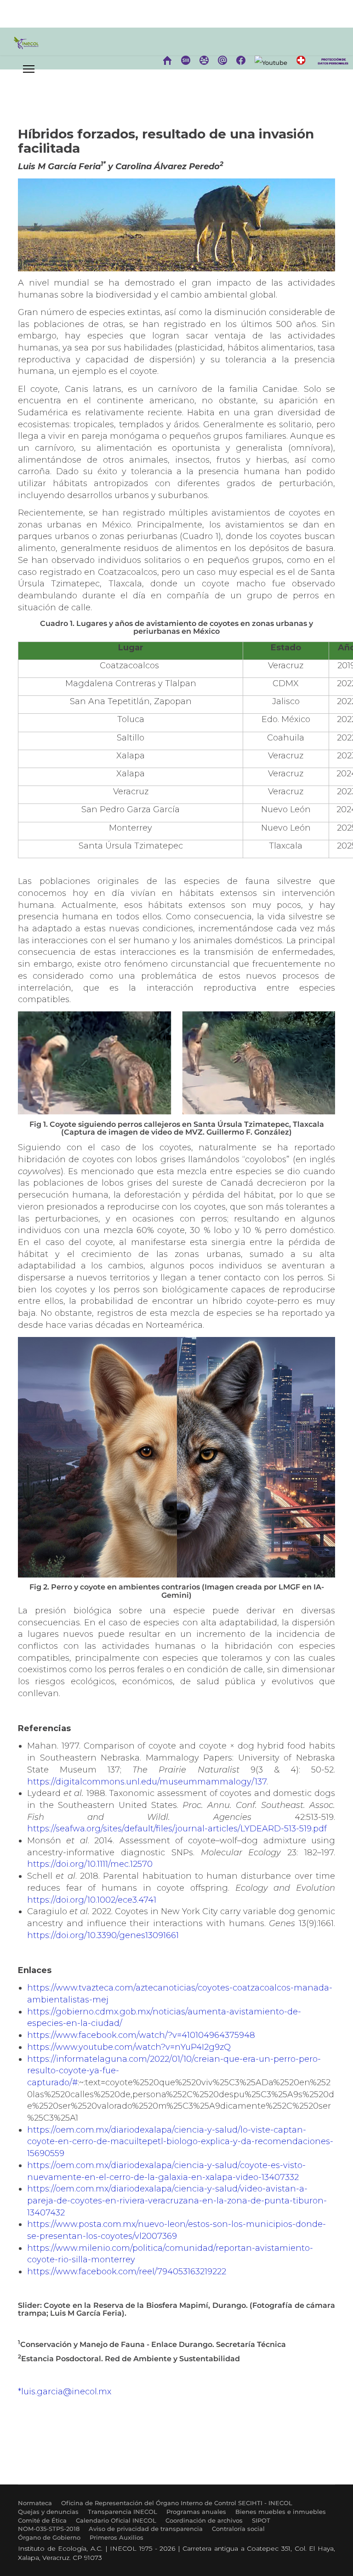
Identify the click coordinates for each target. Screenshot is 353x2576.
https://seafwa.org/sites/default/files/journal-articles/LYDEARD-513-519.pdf (177, 1829)
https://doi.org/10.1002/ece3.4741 (92, 1900)
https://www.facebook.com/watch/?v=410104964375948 (141, 2035)
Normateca (35, 2503)
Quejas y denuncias (48, 2512)
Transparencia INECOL (122, 2512)
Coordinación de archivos (204, 2520)
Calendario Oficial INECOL (116, 2520)
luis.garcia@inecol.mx (66, 2392)
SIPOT (261, 2520)
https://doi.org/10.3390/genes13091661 (103, 1935)
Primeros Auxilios (117, 2537)
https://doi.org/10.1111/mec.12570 (90, 1864)
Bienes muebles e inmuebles (281, 2512)
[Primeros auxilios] (301, 60)
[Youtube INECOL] (271, 63)
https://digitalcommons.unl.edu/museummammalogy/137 (147, 1782)
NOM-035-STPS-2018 (49, 2529)
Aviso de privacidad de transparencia (146, 2529)
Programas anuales (196, 2512)
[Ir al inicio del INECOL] (167, 60)
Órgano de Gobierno (49, 2537)
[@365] (222, 60)
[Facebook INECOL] (241, 60)
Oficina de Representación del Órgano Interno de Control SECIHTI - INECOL (177, 2503)
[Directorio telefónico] (204, 60)
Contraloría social (238, 2529)
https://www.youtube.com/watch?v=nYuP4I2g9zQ (129, 2047)
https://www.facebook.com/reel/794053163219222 (127, 2272)
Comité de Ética (42, 2520)
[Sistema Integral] (186, 60)
